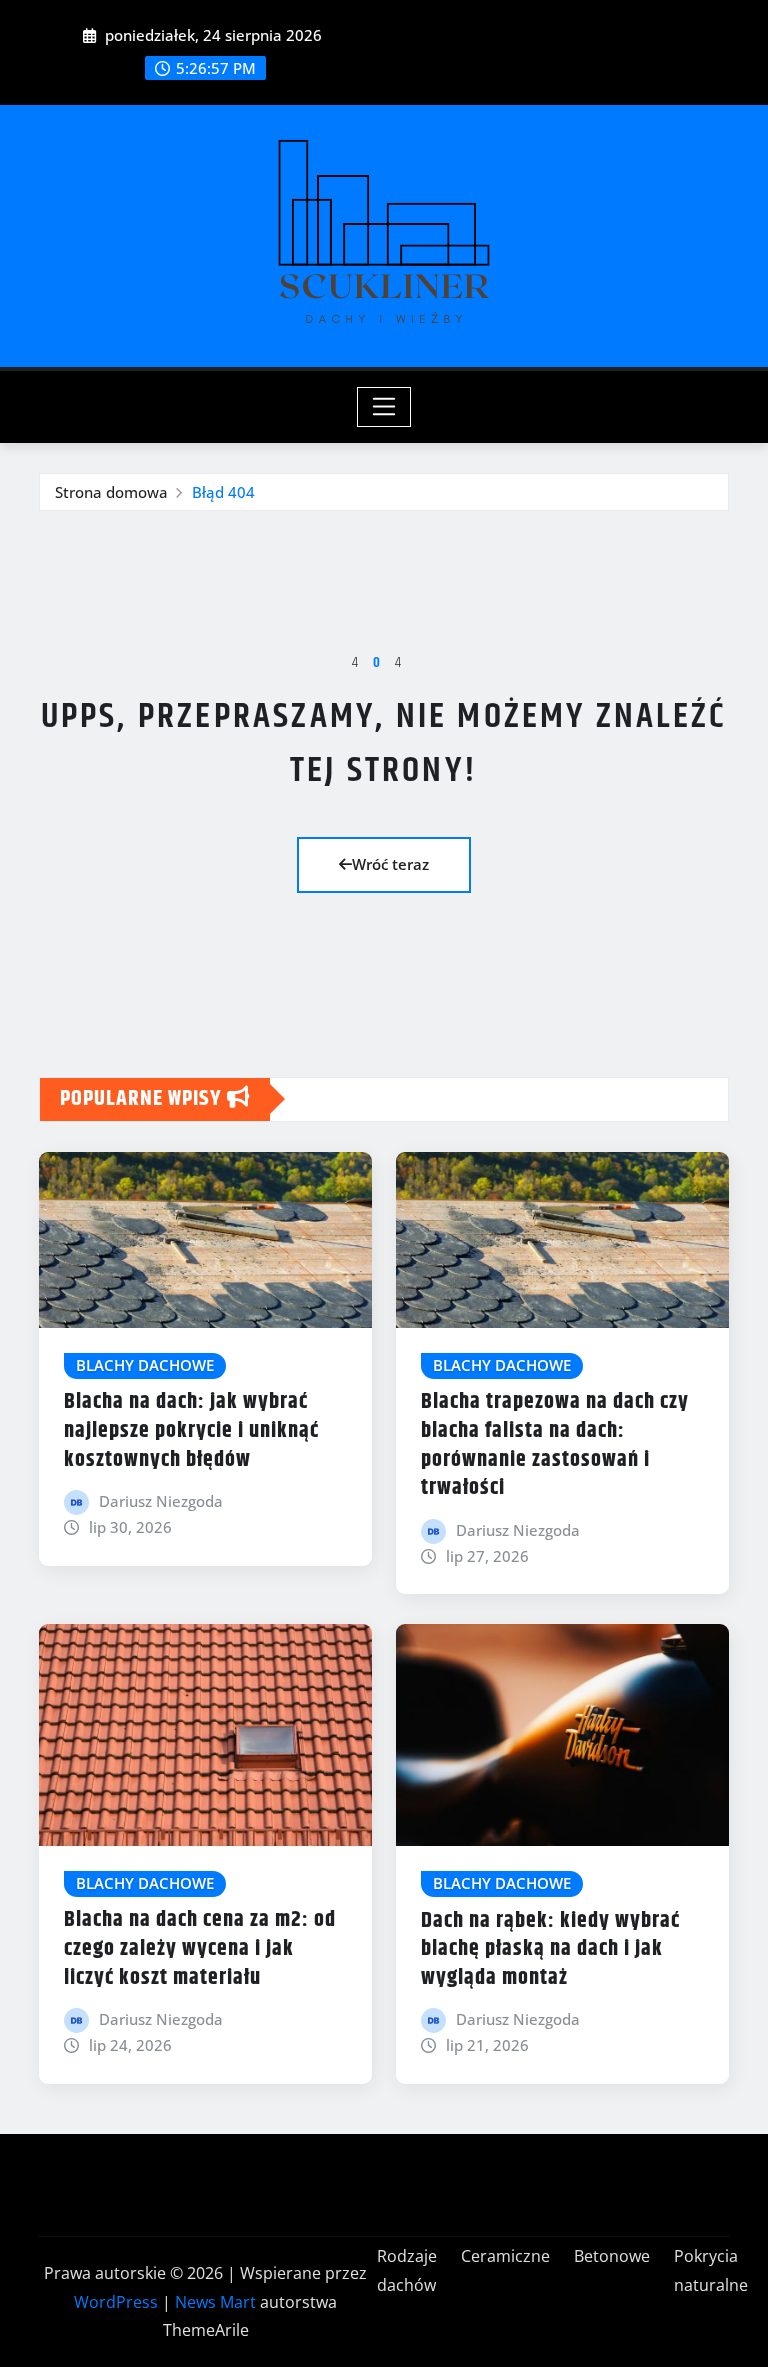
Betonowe (612, 2256)
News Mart (215, 2302)
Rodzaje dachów (407, 2270)
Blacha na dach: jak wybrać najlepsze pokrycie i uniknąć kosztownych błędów (191, 1430)
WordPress (116, 2302)
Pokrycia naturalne (711, 2270)
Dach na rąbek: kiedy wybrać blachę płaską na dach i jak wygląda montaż (550, 1949)
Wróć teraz (390, 864)
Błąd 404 (223, 492)
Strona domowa (111, 492)
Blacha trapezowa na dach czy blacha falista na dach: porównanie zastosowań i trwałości (555, 1445)
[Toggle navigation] (384, 407)
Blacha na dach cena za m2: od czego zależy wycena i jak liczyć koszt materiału (200, 1948)
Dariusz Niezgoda (161, 1501)
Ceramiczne (505, 2256)
